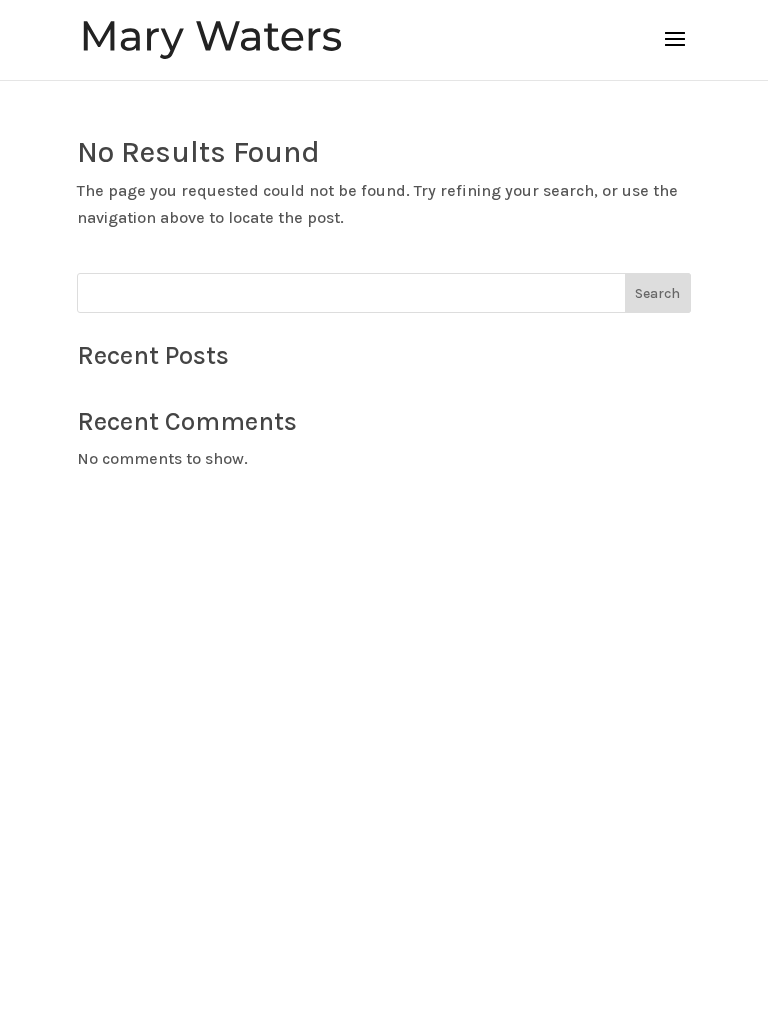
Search (657, 293)
